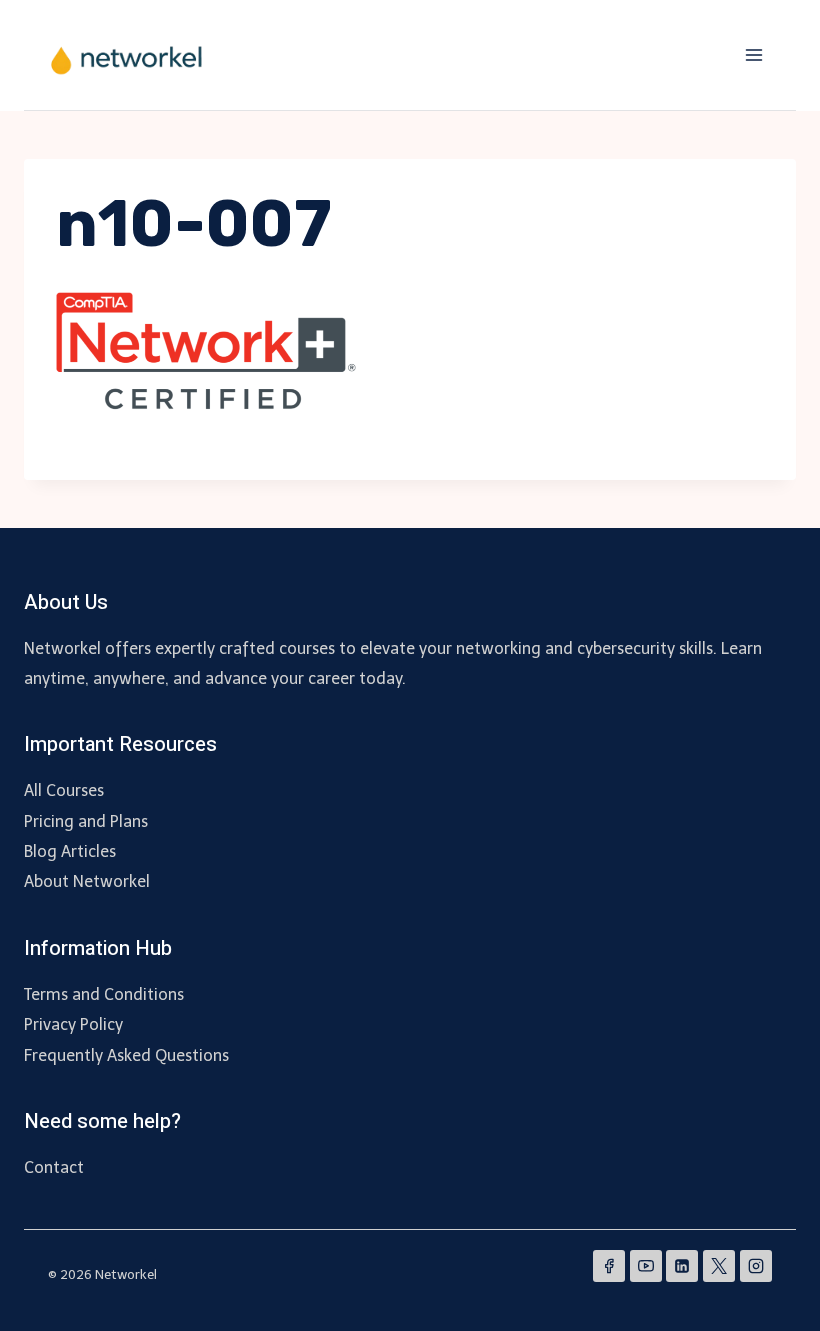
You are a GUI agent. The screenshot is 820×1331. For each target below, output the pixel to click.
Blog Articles (70, 851)
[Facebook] (609, 1266)
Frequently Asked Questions (126, 1055)
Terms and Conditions (104, 994)
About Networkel (87, 881)
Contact (54, 1167)
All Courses (64, 790)
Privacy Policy (73, 1024)
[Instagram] (756, 1266)
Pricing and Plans (86, 821)
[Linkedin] (682, 1266)
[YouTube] (646, 1266)
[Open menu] (753, 54)
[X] (719, 1266)
